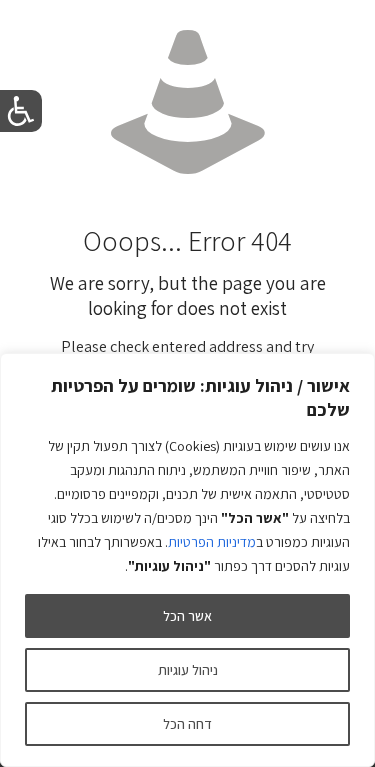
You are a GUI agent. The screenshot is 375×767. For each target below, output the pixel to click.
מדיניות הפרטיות (212, 542)
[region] (187, 560)
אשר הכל (187, 616)
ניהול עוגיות (188, 670)
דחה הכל (187, 724)
